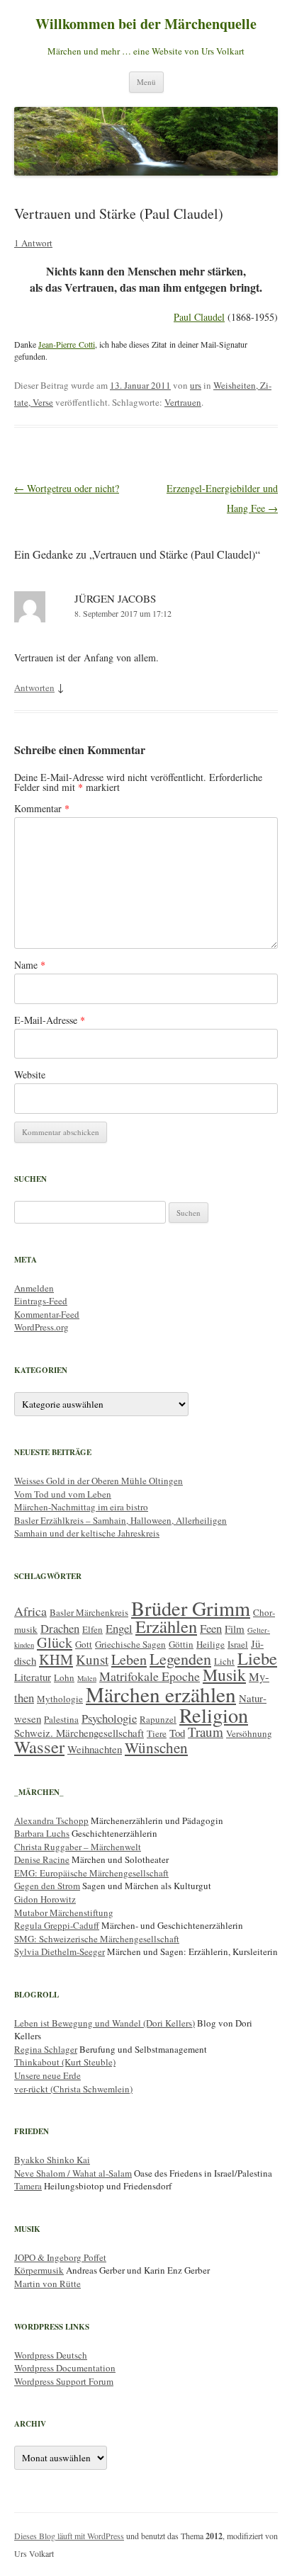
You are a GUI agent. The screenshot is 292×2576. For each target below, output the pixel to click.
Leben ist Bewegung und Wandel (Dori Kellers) (105, 2023)
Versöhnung (249, 1733)
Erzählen (166, 1626)
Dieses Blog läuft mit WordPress (69, 2536)
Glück (55, 1642)
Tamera (28, 2186)
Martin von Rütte (47, 2284)
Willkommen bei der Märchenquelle (146, 24)
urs (196, 385)
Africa (30, 1611)
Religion (214, 1715)
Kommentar (42, 808)
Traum (206, 1732)
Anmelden (34, 1288)
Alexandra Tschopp (51, 1820)
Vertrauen (183, 402)
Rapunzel (158, 1719)
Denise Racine (42, 1859)
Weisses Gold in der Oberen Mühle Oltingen (99, 1481)
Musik (224, 1675)
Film (235, 1629)
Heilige (210, 1644)
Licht (224, 1661)
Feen (211, 1628)
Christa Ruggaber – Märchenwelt (78, 1847)
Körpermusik (39, 2270)
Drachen (60, 1628)
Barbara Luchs (42, 1833)
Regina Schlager (46, 2049)
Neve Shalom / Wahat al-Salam (73, 2173)
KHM (56, 1659)
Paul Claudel (199, 317)
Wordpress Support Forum (64, 2381)
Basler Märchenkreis (89, 1612)
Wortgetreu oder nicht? (67, 488)
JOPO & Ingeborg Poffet (60, 2257)
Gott (84, 1644)
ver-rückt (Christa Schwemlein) (73, 2089)
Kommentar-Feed (47, 1314)
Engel (119, 1628)
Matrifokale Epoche (150, 1676)
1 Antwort (33, 243)
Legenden (180, 1659)
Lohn (64, 1677)
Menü (146, 82)
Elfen (92, 1629)
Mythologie (60, 1699)
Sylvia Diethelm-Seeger (60, 1951)
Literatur (33, 1677)
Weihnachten (95, 1749)
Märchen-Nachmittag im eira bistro (81, 1507)
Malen (87, 1678)
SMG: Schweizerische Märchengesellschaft (97, 1939)
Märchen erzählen (161, 1694)
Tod (177, 1733)
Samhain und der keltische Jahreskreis (87, 1533)
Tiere (157, 1733)
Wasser (39, 1746)
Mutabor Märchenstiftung (64, 1913)
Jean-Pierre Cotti (67, 344)
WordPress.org (41, 1327)
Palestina (61, 1719)
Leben (129, 1659)
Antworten (34, 688)
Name (30, 965)
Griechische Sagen (130, 1644)
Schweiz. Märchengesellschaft (79, 1733)
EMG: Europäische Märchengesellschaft (91, 1873)
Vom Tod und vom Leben (63, 1494)
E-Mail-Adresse (50, 1020)
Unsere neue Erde (47, 2075)
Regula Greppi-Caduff (57, 1925)
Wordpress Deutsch (51, 2355)
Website (30, 1075)
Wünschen (156, 1748)
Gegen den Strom (47, 1886)
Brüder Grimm (191, 1608)
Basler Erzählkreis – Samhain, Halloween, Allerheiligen (120, 1520)
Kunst (92, 1659)
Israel (238, 1644)
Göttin (181, 1644)
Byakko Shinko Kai (52, 2160)
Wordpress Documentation (65, 2368)
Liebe (257, 1658)
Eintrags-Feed (41, 1301)
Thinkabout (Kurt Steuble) (65, 2062)
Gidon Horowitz (45, 1899)
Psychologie (109, 1718)
